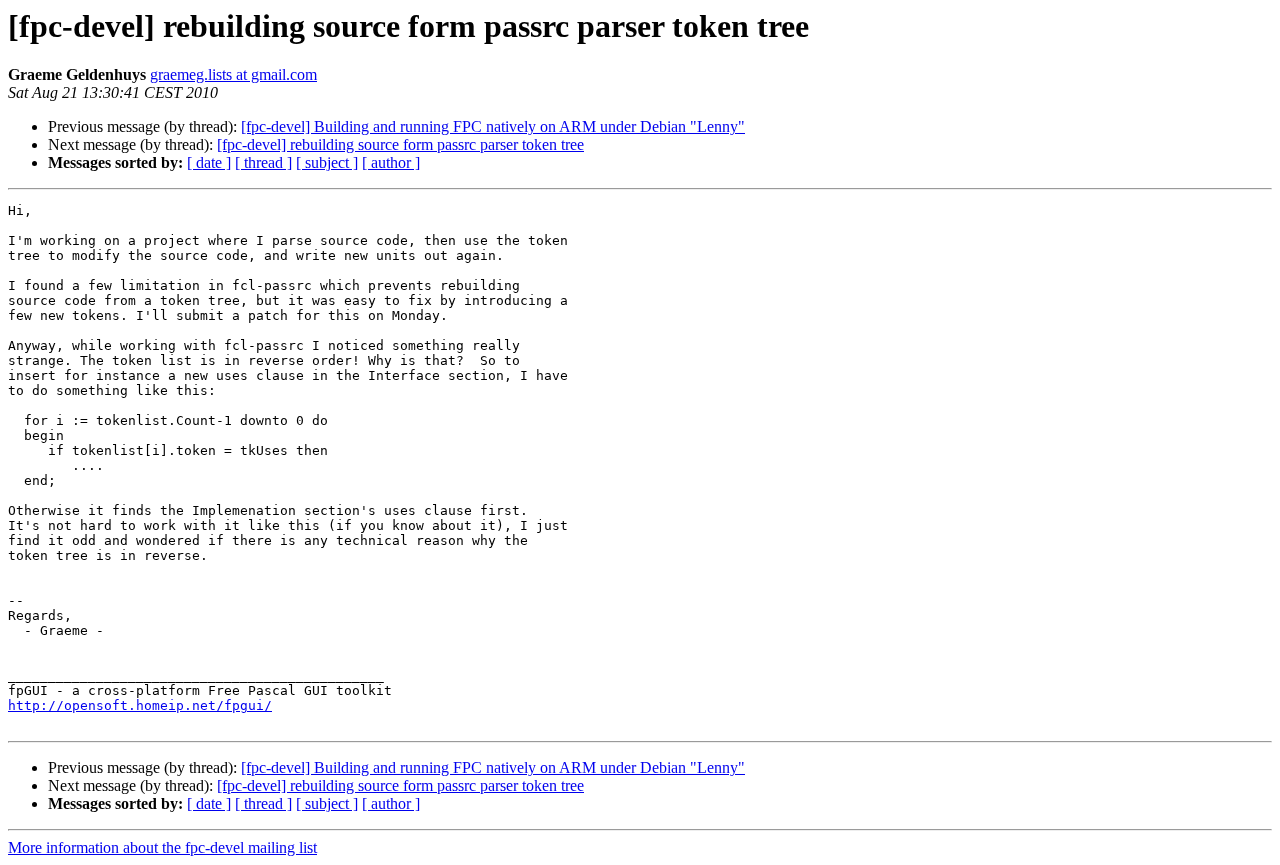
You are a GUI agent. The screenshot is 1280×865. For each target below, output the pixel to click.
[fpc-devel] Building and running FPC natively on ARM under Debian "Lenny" (493, 126)
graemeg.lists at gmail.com (233, 74)
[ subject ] (327, 162)
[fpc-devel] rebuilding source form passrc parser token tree (400, 144)
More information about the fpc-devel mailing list (162, 847)
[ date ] (209, 162)
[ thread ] (263, 162)
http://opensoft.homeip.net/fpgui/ (140, 705)
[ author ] (391, 162)
